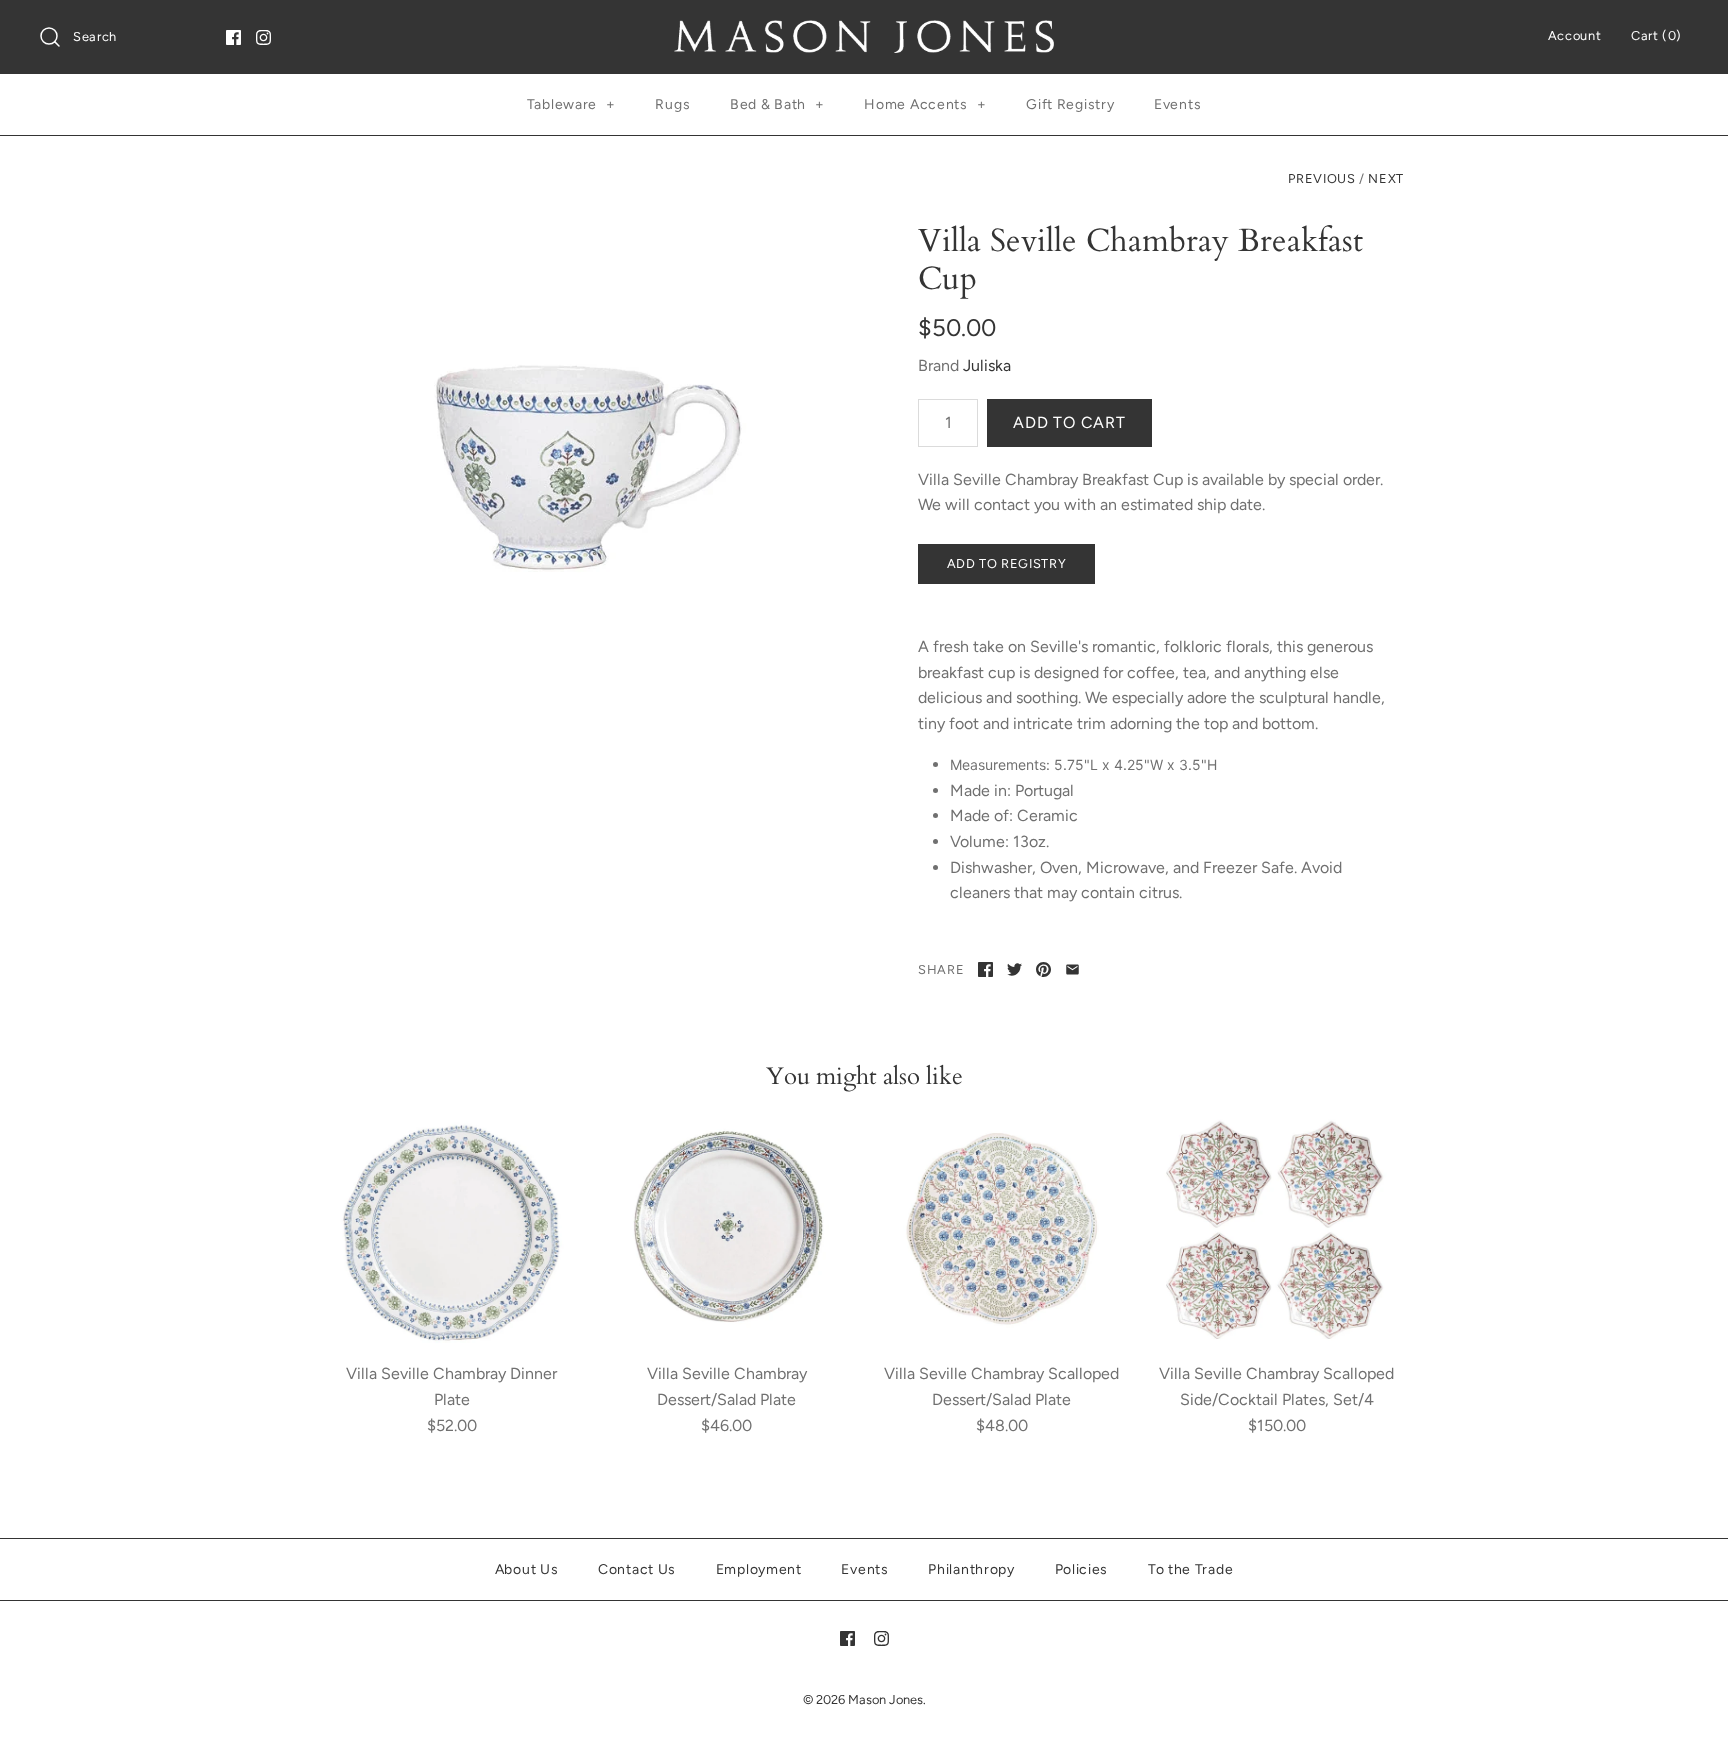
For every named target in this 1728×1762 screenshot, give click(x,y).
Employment (759, 1569)
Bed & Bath (777, 104)
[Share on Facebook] (985, 969)
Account (1574, 35)
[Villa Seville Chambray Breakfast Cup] (567, 465)
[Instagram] (263, 37)
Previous (1321, 178)
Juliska (987, 365)
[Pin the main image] (1043, 969)
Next (1386, 178)
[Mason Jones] (864, 32)
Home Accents (925, 104)
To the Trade (1190, 1569)
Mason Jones (885, 1699)
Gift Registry (1070, 104)
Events (1177, 104)
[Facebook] (233, 37)
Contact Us (637, 1569)
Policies (1082, 1569)
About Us (527, 1569)
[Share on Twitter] (1014, 969)
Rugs (672, 104)
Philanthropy (971, 1569)
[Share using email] (1072, 969)
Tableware (571, 104)
